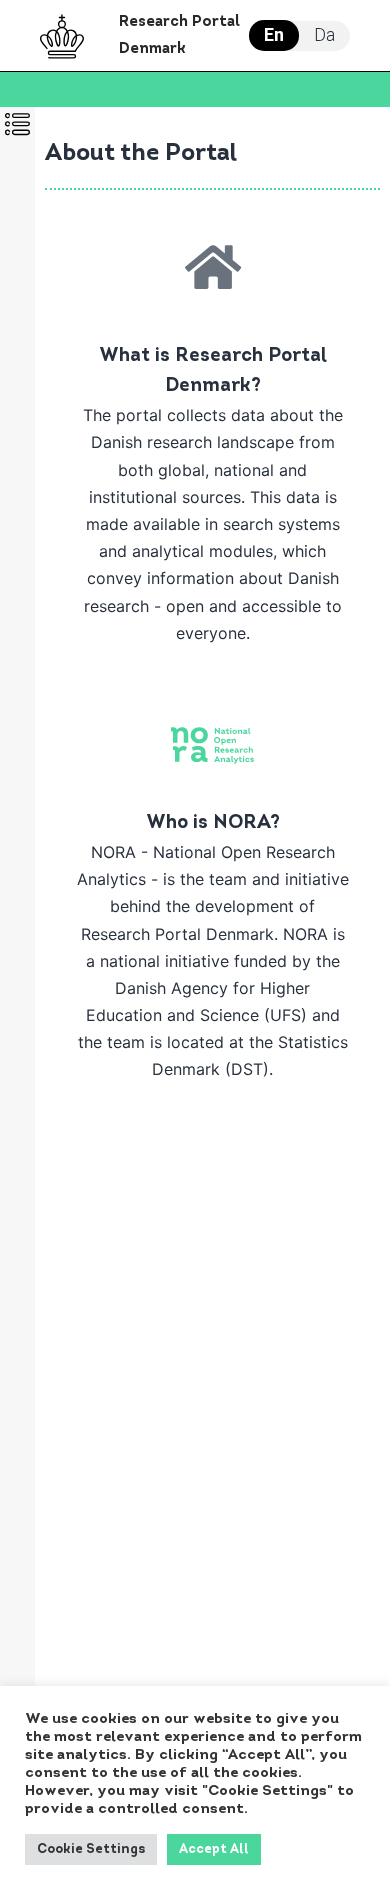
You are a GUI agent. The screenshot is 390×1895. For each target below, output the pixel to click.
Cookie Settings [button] (91, 1849)
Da (324, 34)
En (274, 34)
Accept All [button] (214, 1849)
